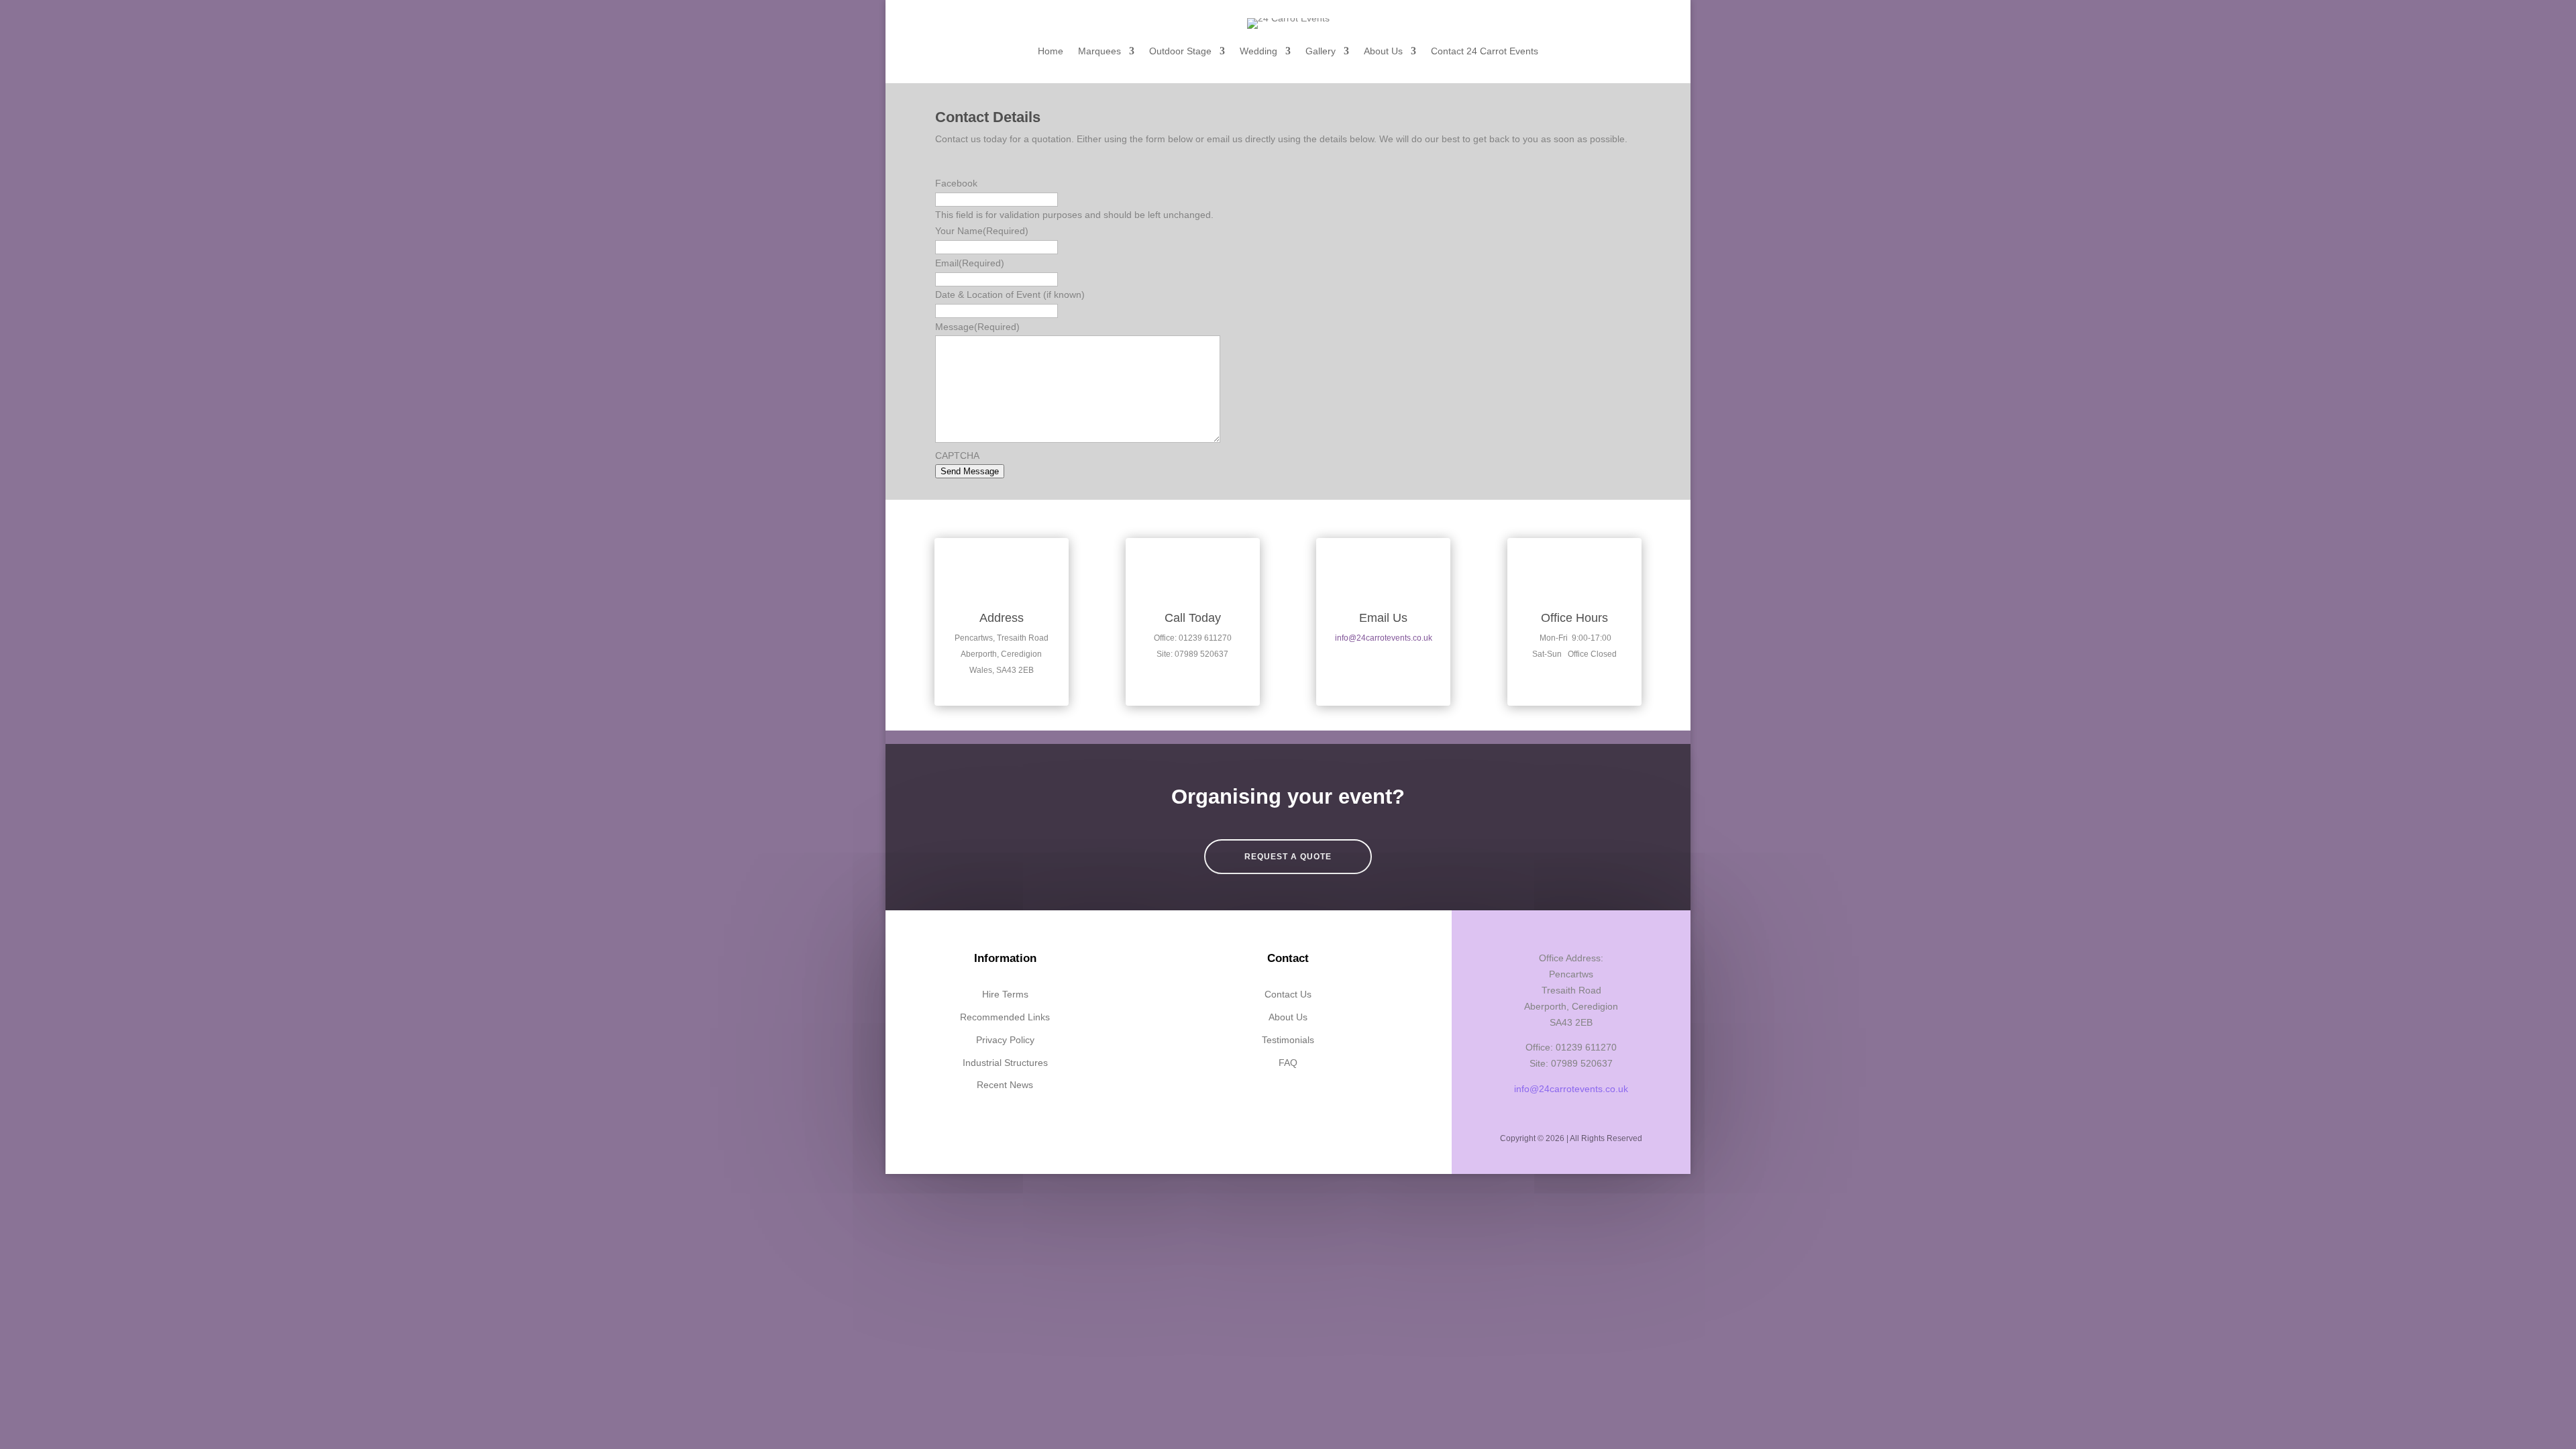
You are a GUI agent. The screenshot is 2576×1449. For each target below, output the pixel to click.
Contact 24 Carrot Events (1485, 51)
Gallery (1321, 51)
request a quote (1288, 857)
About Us (1383, 51)
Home (1051, 51)
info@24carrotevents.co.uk (1384, 638)
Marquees (1099, 51)
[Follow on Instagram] (1303, 1103)
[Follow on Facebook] (1273, 1103)
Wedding (1258, 51)
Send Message (970, 471)
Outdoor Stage (1180, 51)
